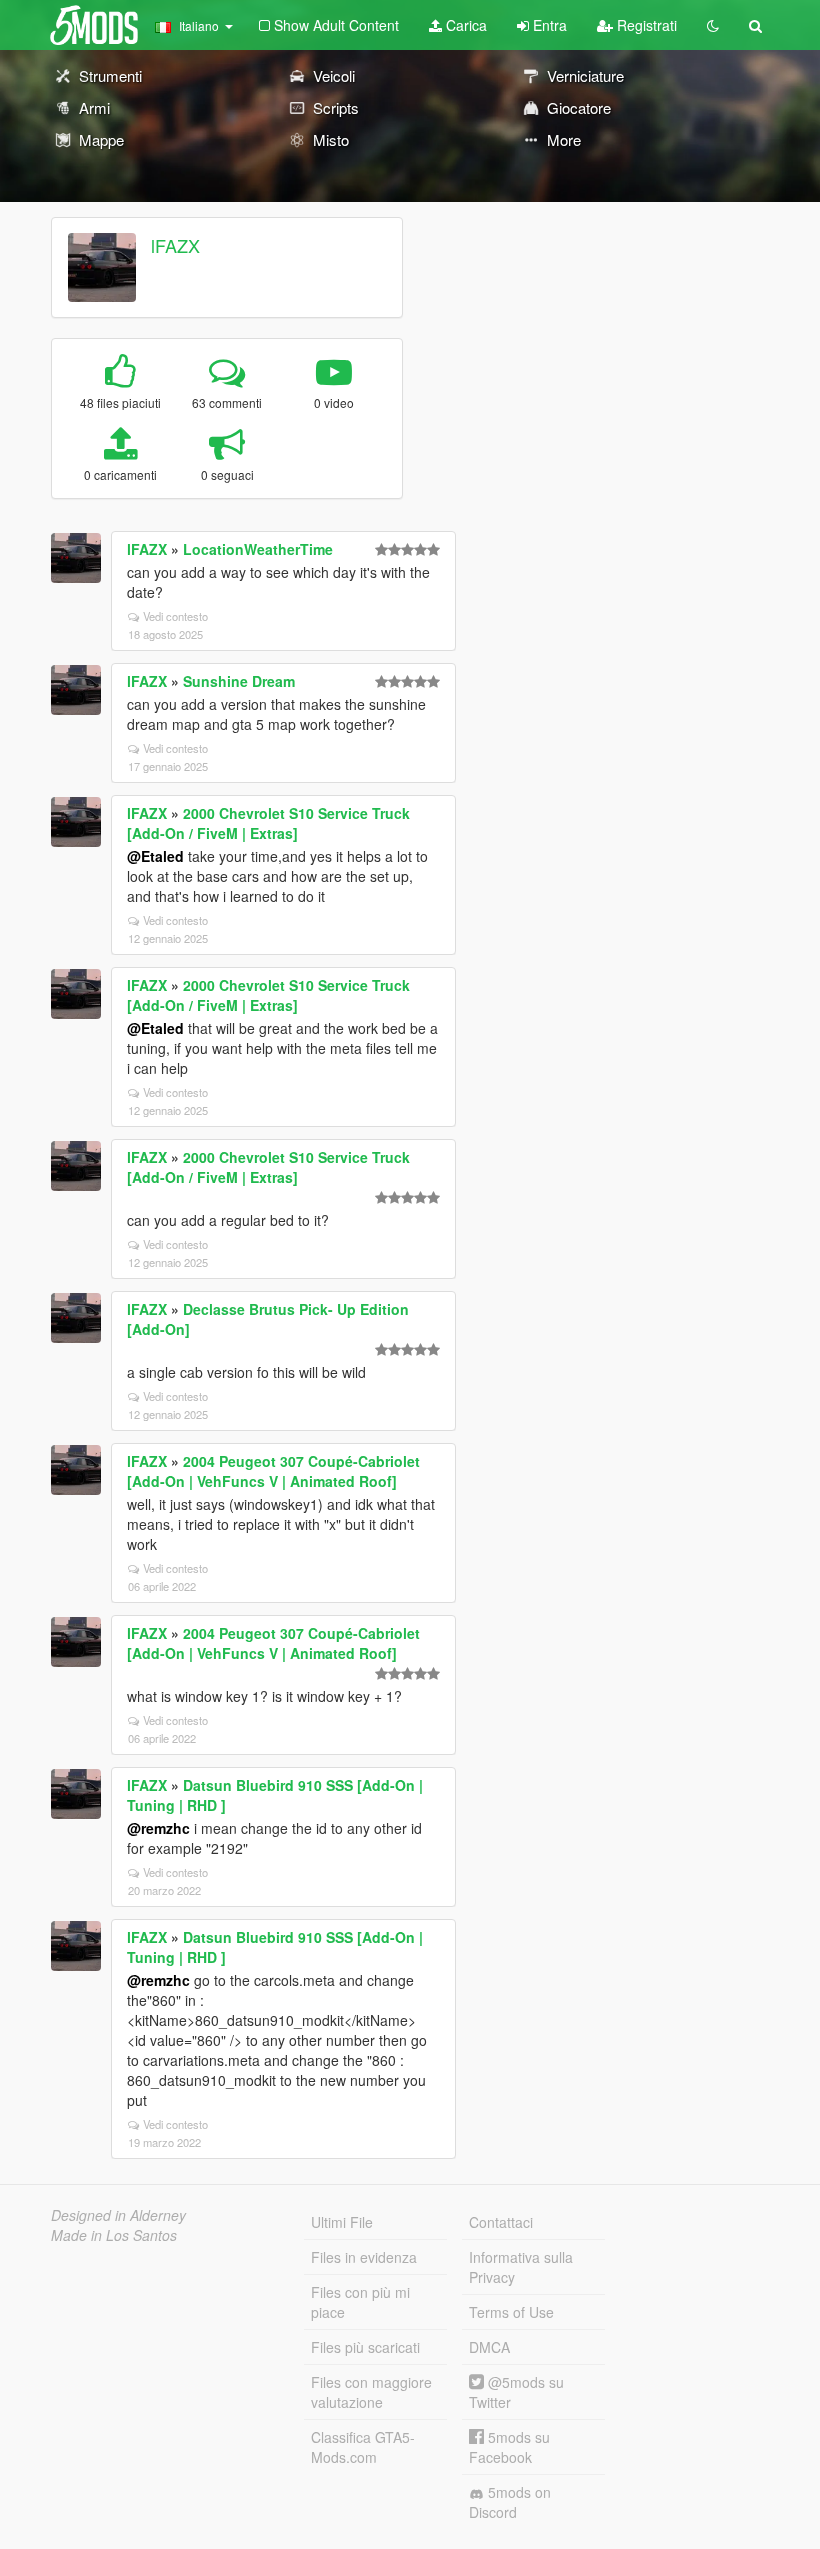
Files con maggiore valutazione (371, 2392)
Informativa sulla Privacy (521, 2267)
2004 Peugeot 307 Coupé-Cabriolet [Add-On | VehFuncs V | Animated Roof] (273, 1471)
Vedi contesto (175, 616)
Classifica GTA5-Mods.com (363, 2447)
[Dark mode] (713, 25)
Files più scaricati (365, 2347)
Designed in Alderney (118, 2215)
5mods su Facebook (509, 2447)
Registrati (645, 25)
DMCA (489, 2347)
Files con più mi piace (360, 2302)
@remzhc (158, 1828)
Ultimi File (342, 2222)
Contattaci (501, 2222)
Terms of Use (511, 2312)
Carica (464, 25)
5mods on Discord (510, 2502)
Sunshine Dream (239, 681)
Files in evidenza (364, 2257)
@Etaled (155, 856)
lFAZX (175, 245)
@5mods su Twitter (516, 2392)
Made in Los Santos (114, 2235)
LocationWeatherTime (258, 549)
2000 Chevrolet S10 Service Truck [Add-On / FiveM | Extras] (268, 823)
